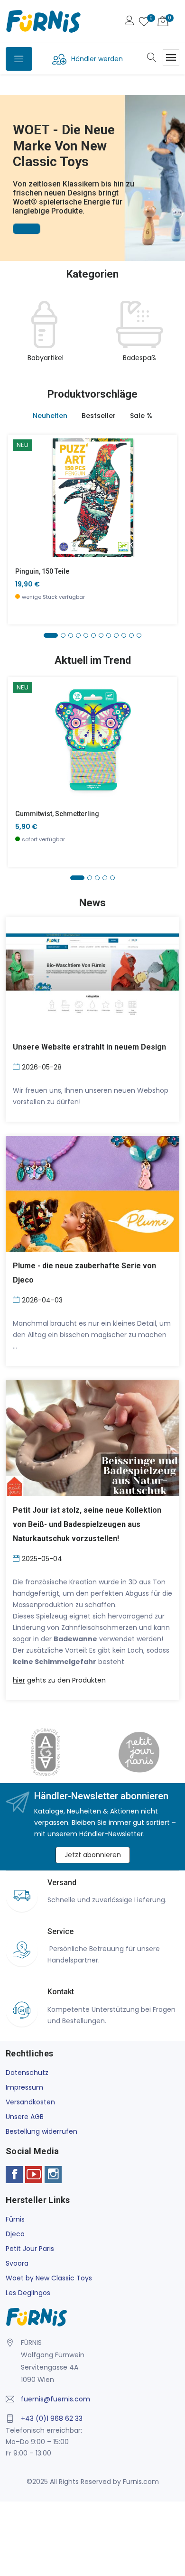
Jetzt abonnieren (93, 1855)
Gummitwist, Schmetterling (57, 814)
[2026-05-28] (17, 1066)
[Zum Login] (129, 22)
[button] (9, 165)
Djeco (15, 2234)
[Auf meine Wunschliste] (21, 526)
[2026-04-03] (17, 1299)
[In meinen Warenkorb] (21, 483)
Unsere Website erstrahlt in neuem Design (89, 1047)
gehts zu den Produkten (59, 1680)
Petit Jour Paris (30, 2249)
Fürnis (15, 2219)
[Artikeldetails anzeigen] (21, 505)
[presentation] (15, 337)
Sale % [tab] (141, 416)
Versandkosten (30, 2102)
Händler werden (97, 59)
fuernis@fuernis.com (55, 2399)
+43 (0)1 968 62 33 (52, 2418)
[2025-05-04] (17, 1558)
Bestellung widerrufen (42, 2131)
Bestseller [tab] (99, 416)
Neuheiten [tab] (50, 416)
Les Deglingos (28, 2293)
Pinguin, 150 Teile (42, 571)
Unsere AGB (25, 2117)
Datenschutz (27, 2073)
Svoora (17, 2263)
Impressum (24, 2087)
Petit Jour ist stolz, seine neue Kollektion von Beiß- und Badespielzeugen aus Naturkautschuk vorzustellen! (87, 1524)
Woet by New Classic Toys (49, 2278)
